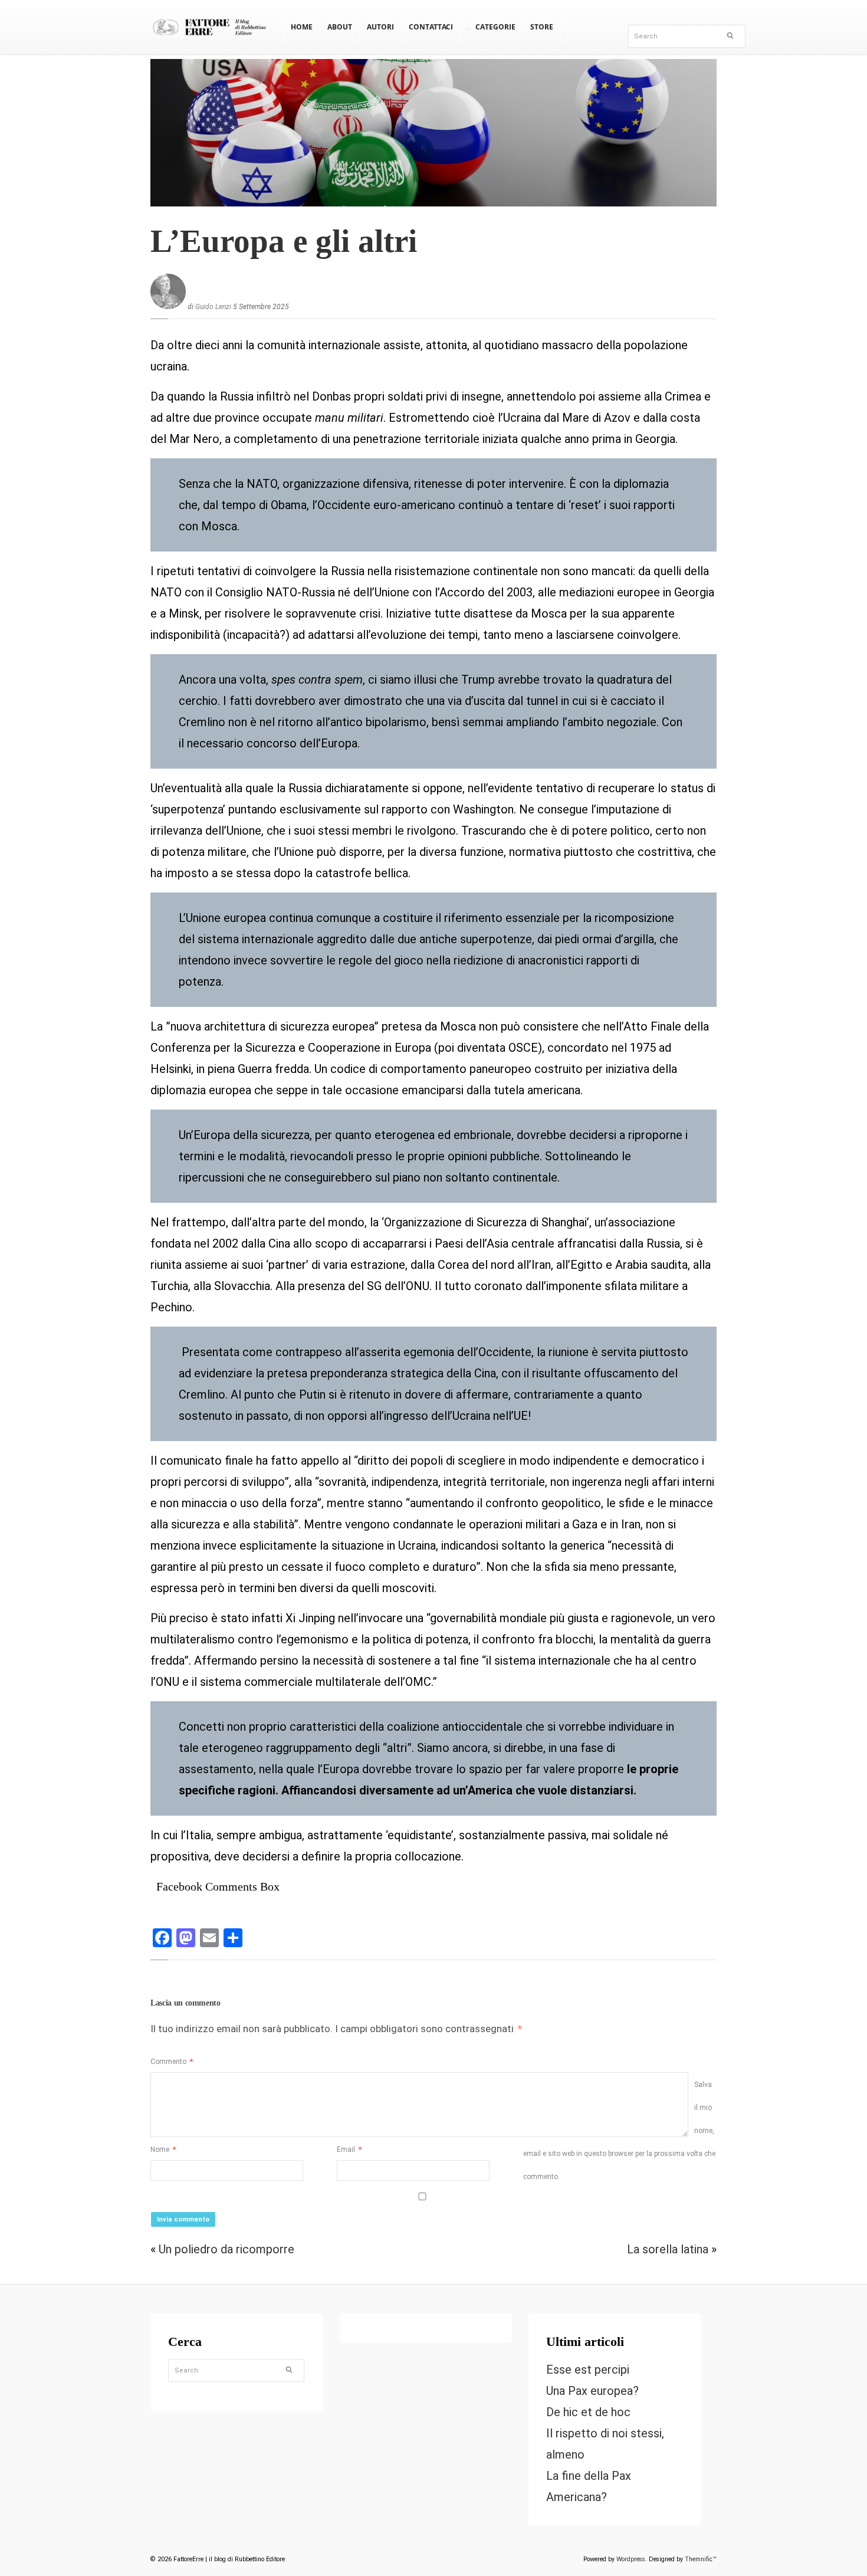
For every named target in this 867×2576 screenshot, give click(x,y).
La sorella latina (668, 2249)
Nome (163, 2150)
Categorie (495, 27)
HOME (302, 27)
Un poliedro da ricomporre (228, 2249)
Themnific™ (701, 2559)
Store (542, 27)
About (340, 27)
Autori (380, 27)
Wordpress (631, 2559)
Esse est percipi (588, 2370)
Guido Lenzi (213, 307)
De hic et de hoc (588, 2412)
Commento (172, 2062)
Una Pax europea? (592, 2391)
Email (349, 2150)
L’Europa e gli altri (284, 241)
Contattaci (431, 27)
